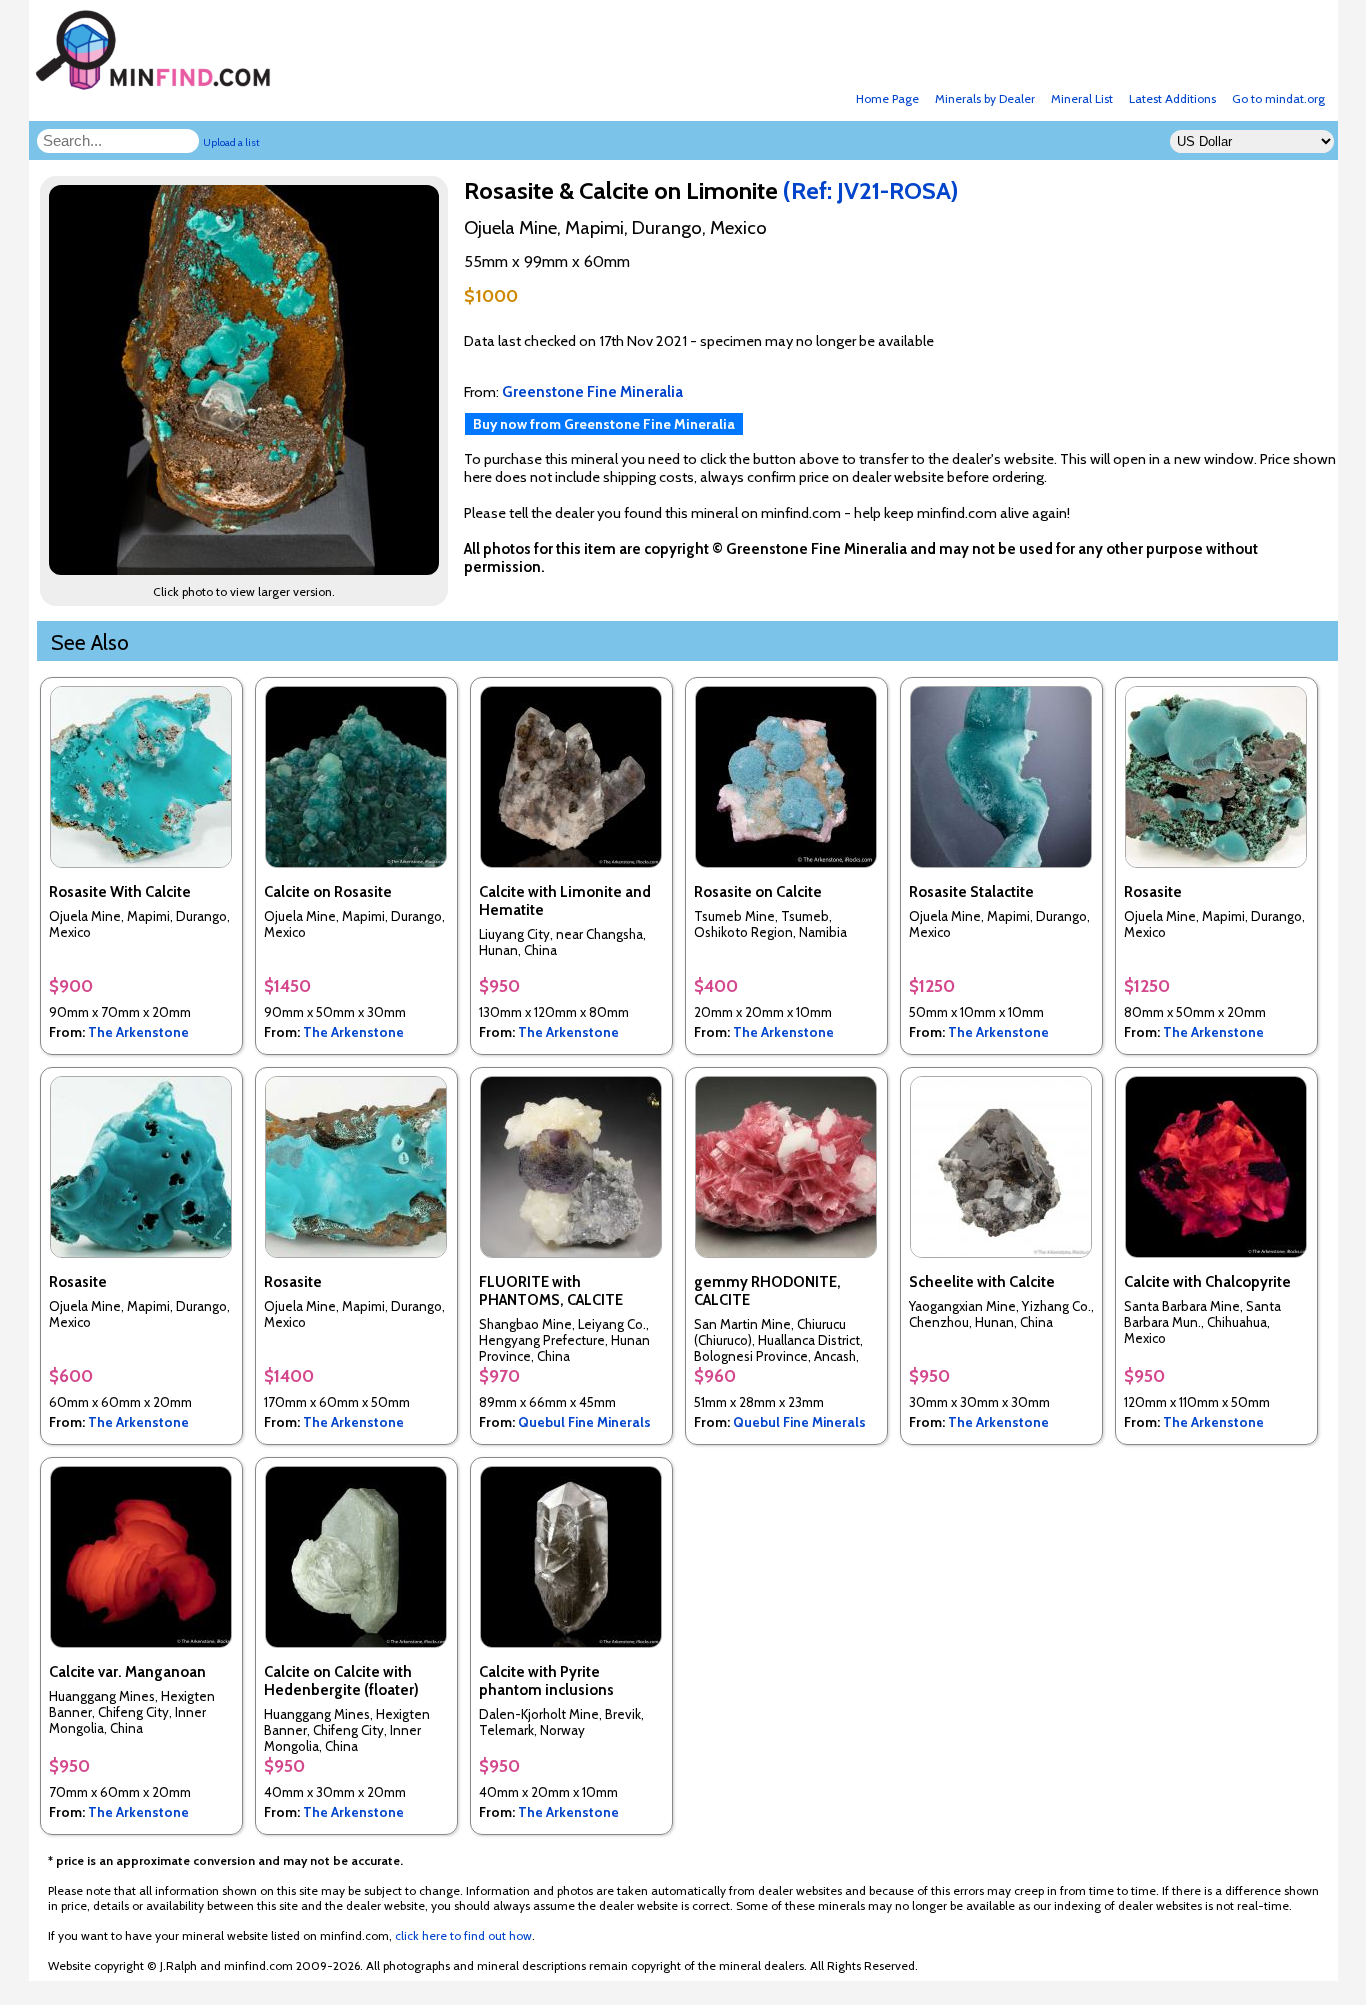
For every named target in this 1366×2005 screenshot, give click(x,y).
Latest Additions (1172, 98)
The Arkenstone (138, 1032)
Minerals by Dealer (985, 98)
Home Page (887, 98)
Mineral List (1082, 98)
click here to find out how (463, 1935)
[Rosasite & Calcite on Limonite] (247, 569)
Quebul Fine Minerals (584, 1422)
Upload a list (231, 142)
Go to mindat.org (1278, 98)
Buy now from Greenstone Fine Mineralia (604, 424)
